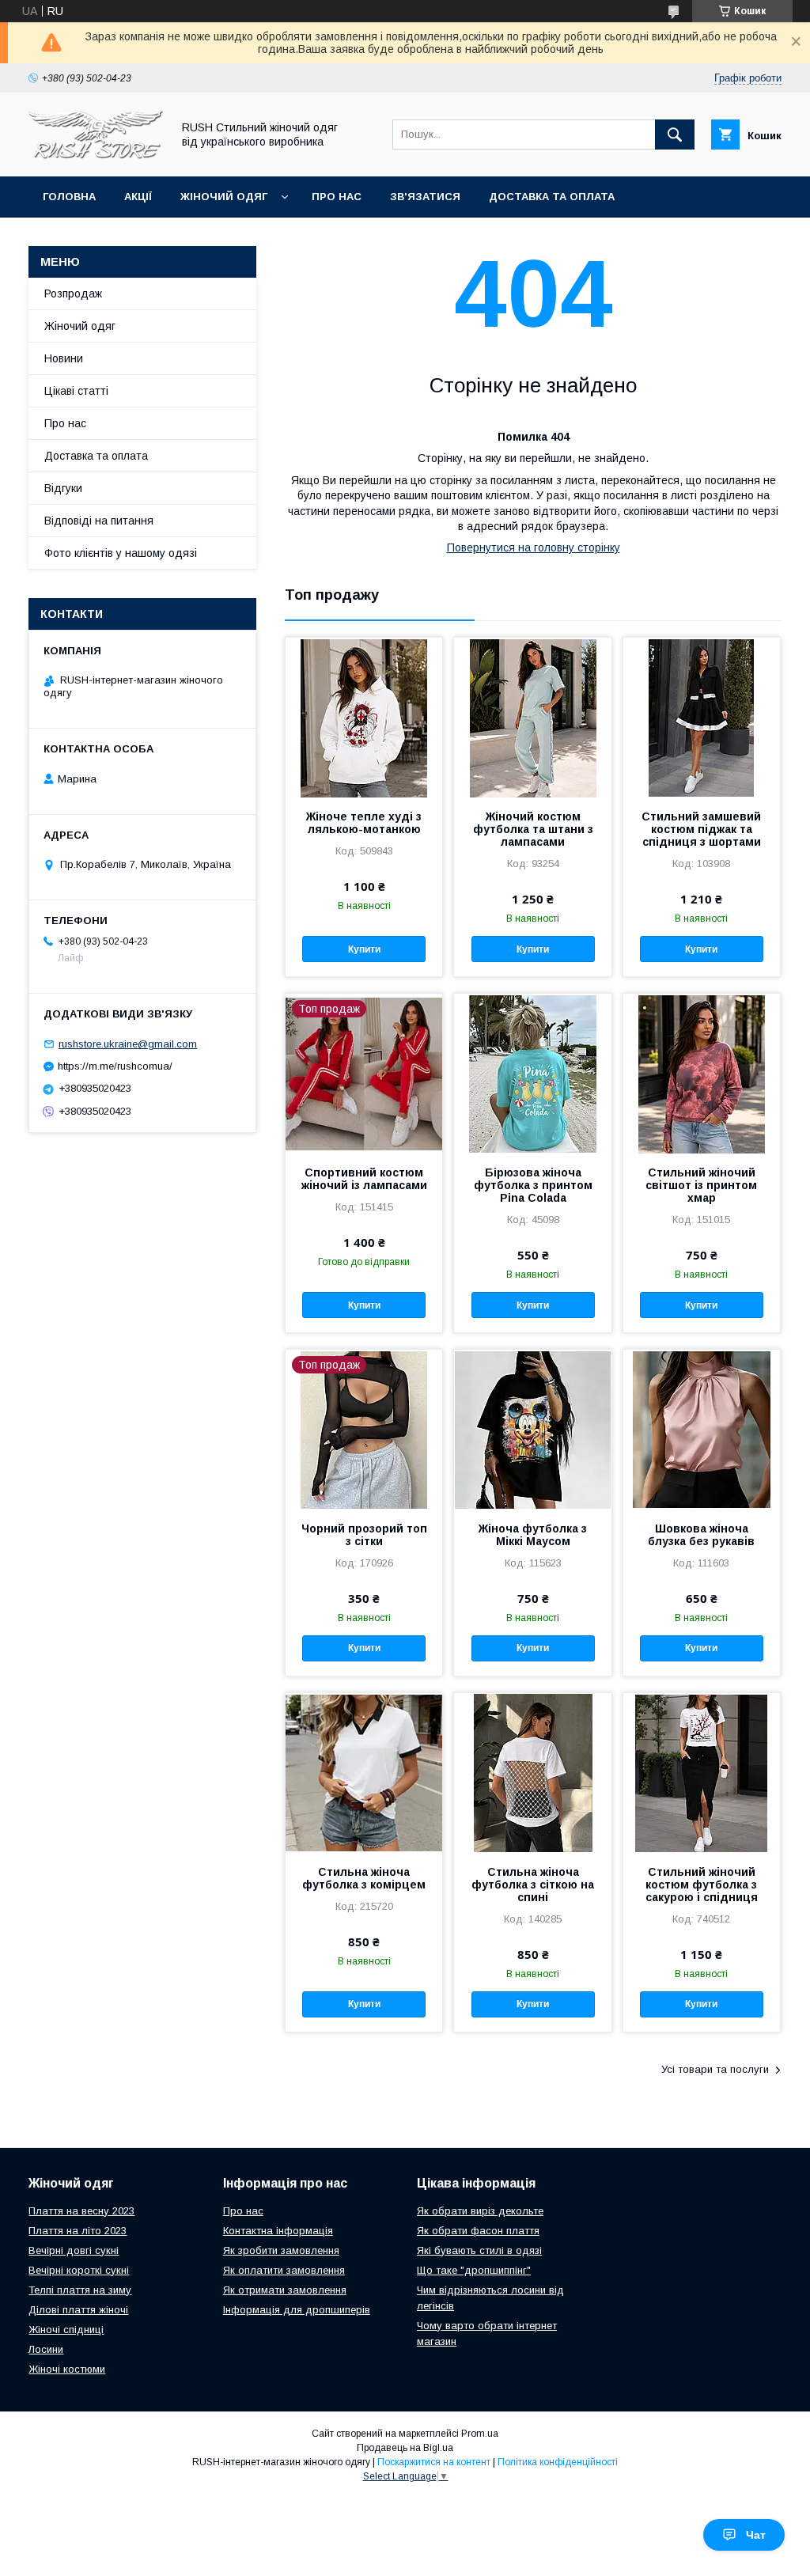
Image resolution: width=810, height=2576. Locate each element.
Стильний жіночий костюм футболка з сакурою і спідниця (702, 1885)
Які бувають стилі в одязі (479, 2250)
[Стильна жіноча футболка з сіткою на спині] (532, 1772)
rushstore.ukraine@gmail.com (128, 1044)
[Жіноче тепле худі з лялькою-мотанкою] (364, 717)
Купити (364, 949)
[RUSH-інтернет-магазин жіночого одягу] (96, 156)
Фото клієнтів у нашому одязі (121, 553)
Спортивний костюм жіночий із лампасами (364, 1179)
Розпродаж (73, 294)
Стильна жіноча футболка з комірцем (364, 1878)
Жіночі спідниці (66, 2330)
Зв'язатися (425, 197)
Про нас (337, 197)
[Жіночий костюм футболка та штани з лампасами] (532, 717)
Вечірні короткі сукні (79, 2270)
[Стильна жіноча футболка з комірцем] (364, 1772)
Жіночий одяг (224, 197)
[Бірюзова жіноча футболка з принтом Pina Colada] (532, 1073)
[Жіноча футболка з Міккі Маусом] (532, 1429)
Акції (138, 197)
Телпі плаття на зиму (80, 2290)
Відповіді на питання (99, 521)
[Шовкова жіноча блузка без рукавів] (702, 1429)
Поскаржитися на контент (434, 2462)
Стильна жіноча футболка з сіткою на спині (533, 1885)
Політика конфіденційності (558, 2462)
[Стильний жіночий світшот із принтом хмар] (702, 1073)
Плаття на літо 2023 (78, 2231)
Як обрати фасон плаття (478, 2231)
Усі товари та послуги (715, 2069)
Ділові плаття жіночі (78, 2310)
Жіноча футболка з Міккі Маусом (533, 1535)
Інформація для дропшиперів (297, 2310)
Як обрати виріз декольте (480, 2211)
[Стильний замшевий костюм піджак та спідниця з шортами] (702, 717)
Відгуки (63, 488)
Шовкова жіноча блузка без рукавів (701, 1535)
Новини (64, 358)
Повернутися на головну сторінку (534, 547)
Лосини (46, 2349)
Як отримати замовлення (285, 2290)
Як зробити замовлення (281, 2250)
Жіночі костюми (67, 2369)
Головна (69, 197)
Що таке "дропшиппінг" (474, 2270)
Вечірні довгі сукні (74, 2250)
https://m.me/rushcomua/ (115, 1066)
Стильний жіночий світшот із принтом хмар (701, 1185)
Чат (756, 2535)
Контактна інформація (278, 2231)
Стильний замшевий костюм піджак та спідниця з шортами (701, 829)
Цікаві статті (76, 391)
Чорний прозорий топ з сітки (364, 1535)
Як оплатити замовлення (284, 2270)
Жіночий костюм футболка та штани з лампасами (533, 829)
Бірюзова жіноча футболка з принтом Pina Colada (533, 1185)
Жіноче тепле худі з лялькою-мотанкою (364, 823)
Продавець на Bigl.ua (405, 2448)
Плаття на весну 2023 (81, 2211)
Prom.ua (480, 2434)
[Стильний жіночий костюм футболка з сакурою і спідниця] (702, 1772)
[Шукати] (675, 134)
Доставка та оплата (552, 197)
